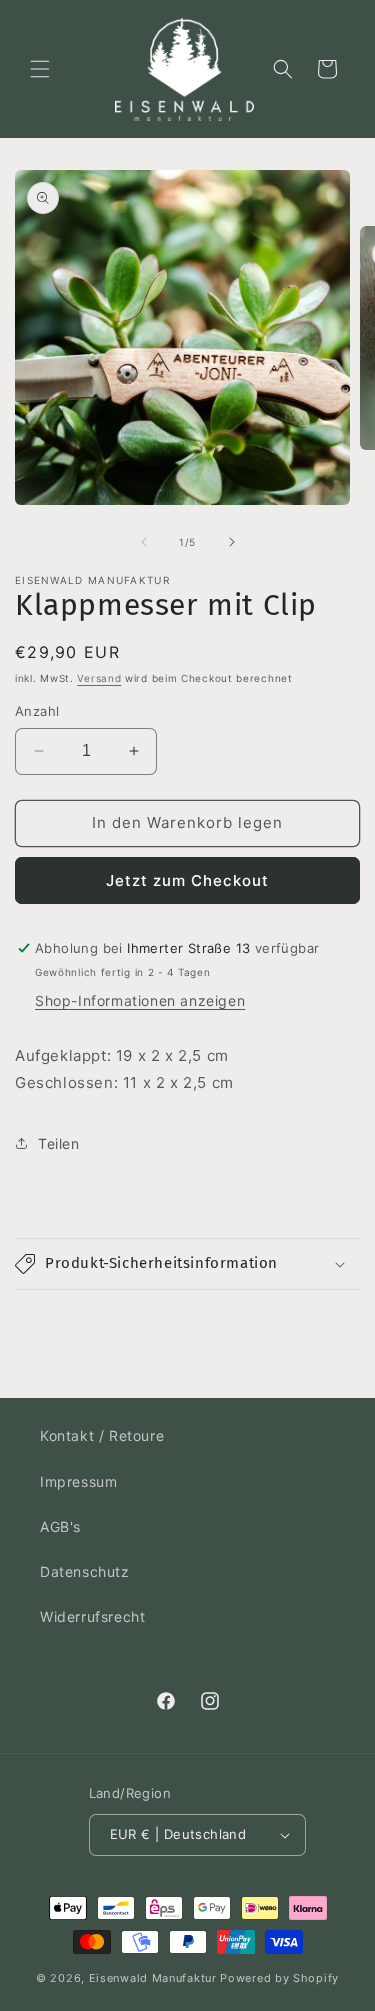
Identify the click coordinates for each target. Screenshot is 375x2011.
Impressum (78, 1481)
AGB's (60, 1526)
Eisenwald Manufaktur (153, 1978)
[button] (40, 69)
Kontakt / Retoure (102, 1435)
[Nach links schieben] (144, 542)
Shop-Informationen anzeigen (140, 1000)
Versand (99, 678)
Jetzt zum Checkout (187, 880)
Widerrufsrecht (92, 1616)
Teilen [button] (59, 1143)
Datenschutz (85, 1571)
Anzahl (37, 711)
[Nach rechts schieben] (232, 542)
